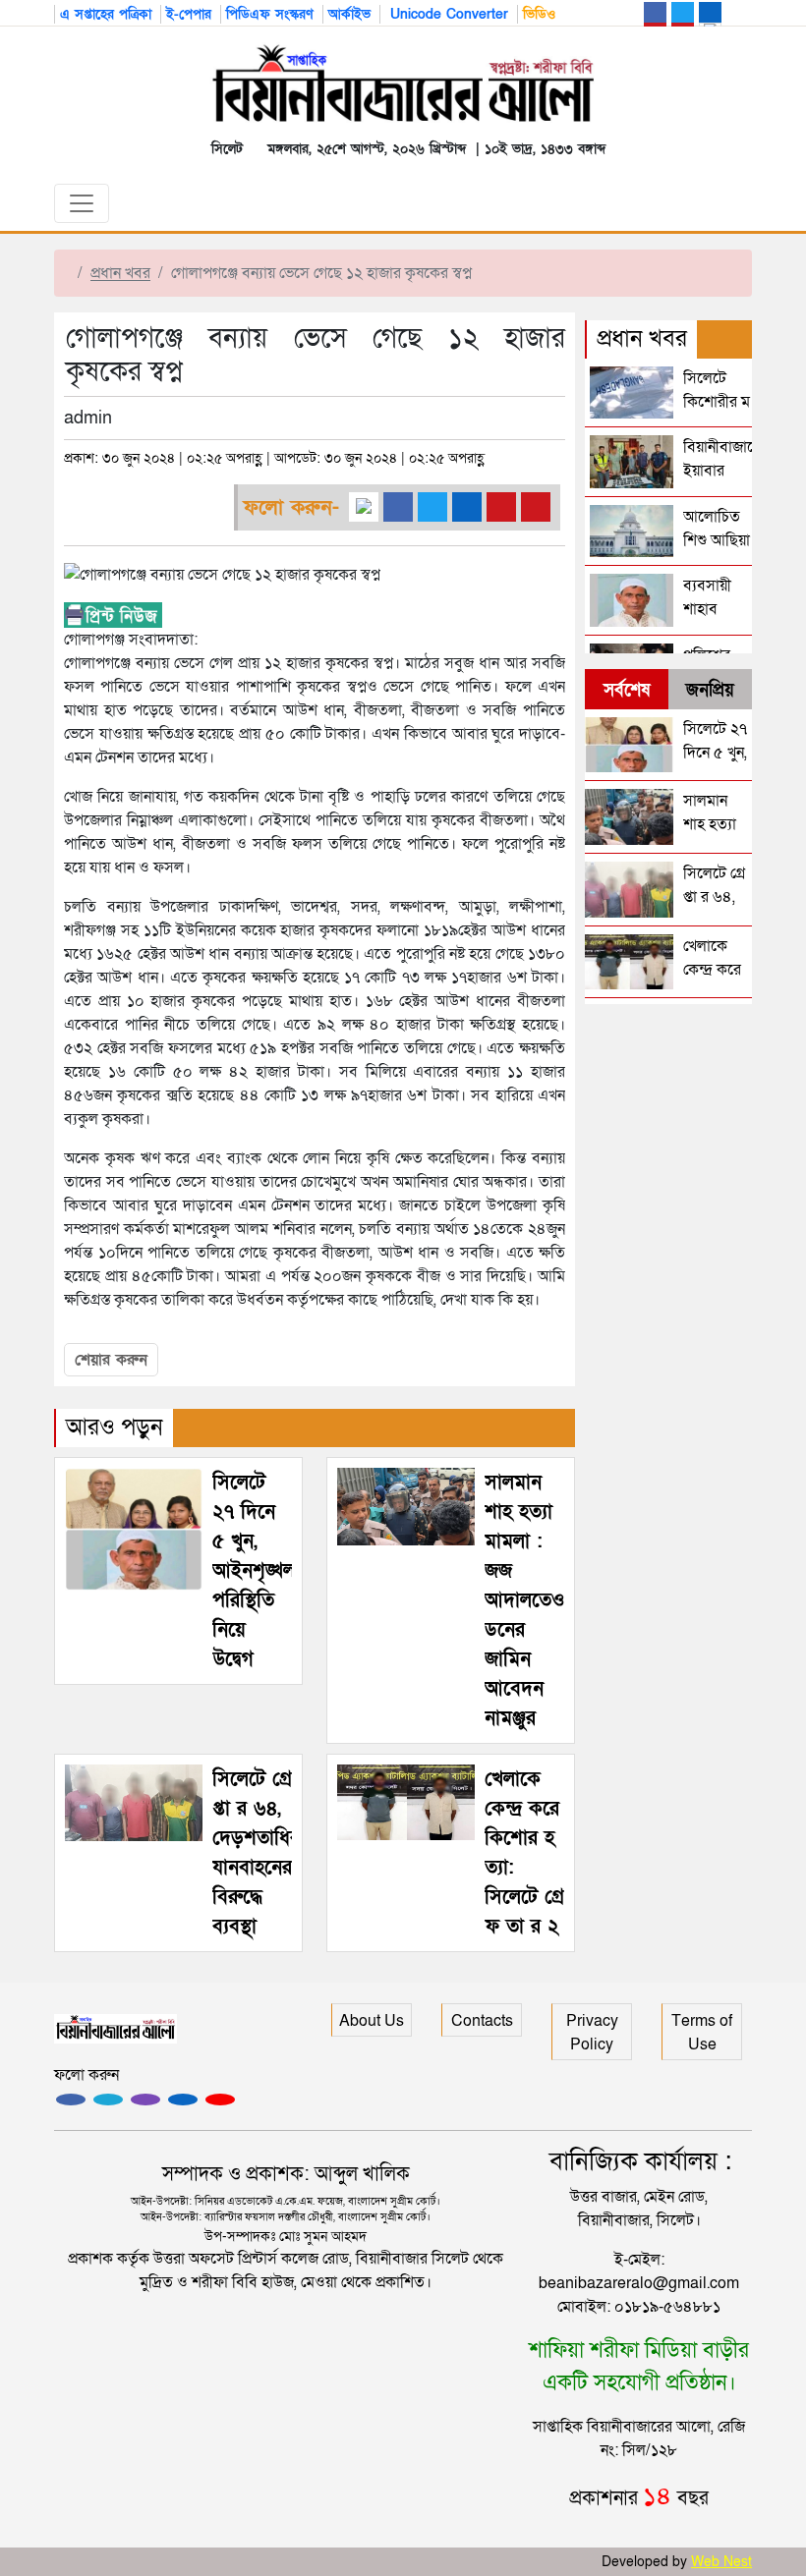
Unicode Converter (447, 14)
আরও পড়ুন (115, 1427)
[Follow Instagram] (108, 2100)
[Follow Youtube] (220, 2100)
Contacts (482, 2021)
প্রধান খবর (120, 273)
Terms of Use (702, 2033)
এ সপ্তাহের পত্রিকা (106, 14)
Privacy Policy (592, 2033)
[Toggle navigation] (82, 203)
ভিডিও (539, 14)
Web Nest (721, 2562)
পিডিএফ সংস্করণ (270, 14)
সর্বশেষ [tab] (627, 690)
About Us (372, 2021)
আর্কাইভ (349, 14)
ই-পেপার (189, 14)
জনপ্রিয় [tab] (710, 690)
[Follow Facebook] (71, 2100)
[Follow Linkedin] (183, 2100)
